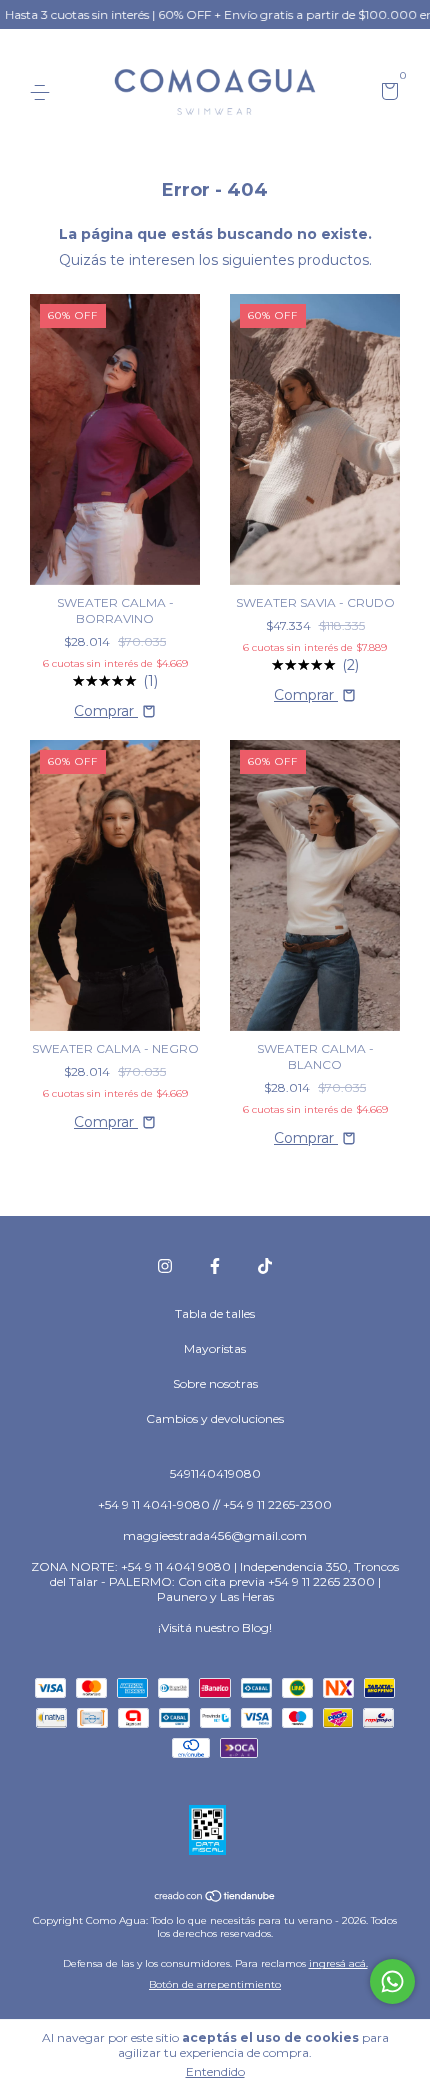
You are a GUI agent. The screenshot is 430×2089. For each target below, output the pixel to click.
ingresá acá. (338, 1963)
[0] (386, 93)
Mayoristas (215, 1348)
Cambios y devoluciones (215, 1418)
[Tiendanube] (215, 1897)
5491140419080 (215, 1473)
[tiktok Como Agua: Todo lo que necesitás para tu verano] (265, 1266)
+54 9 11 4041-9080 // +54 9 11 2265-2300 (215, 1504)
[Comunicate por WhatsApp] (392, 1981)
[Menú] (43, 92)
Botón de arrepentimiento (215, 1984)
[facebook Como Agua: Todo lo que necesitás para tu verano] (215, 1266)
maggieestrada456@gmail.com (215, 1535)
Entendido (215, 2071)
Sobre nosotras (215, 1383)
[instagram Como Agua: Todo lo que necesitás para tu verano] (165, 1266)
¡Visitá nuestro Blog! (215, 1627)
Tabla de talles (215, 1313)
